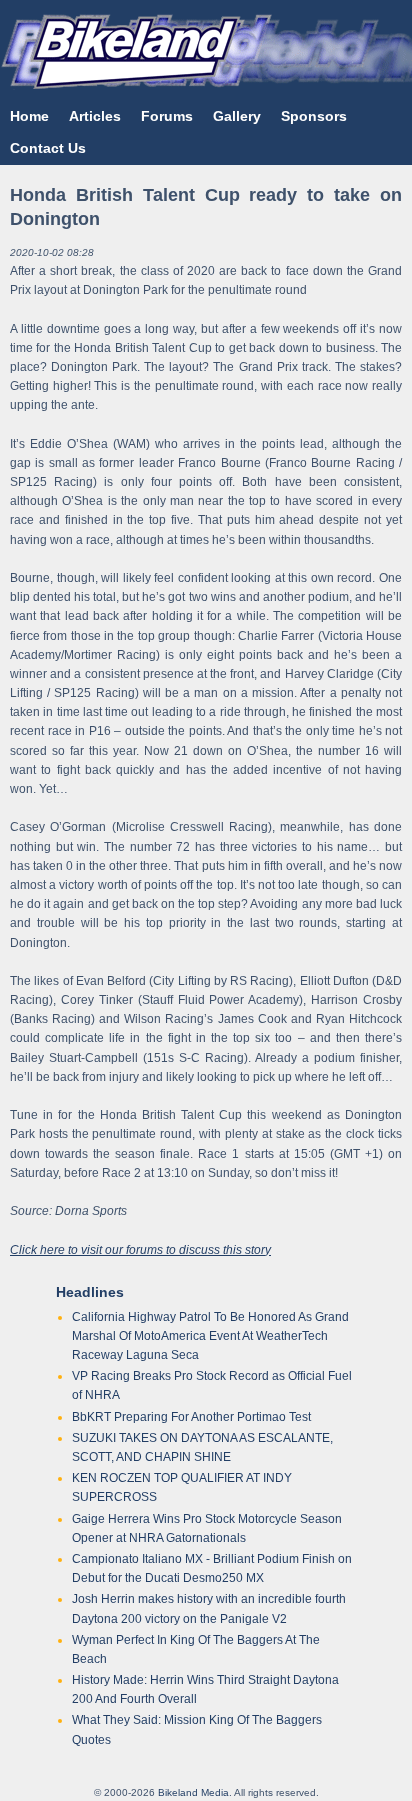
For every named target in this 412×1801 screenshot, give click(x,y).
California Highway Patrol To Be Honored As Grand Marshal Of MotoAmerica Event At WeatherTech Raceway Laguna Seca (210, 1336)
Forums (167, 116)
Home (29, 116)
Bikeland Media (193, 1792)
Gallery (237, 116)
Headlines (90, 1292)
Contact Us (48, 148)
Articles (95, 116)
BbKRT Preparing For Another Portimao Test (191, 1417)
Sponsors (314, 116)
